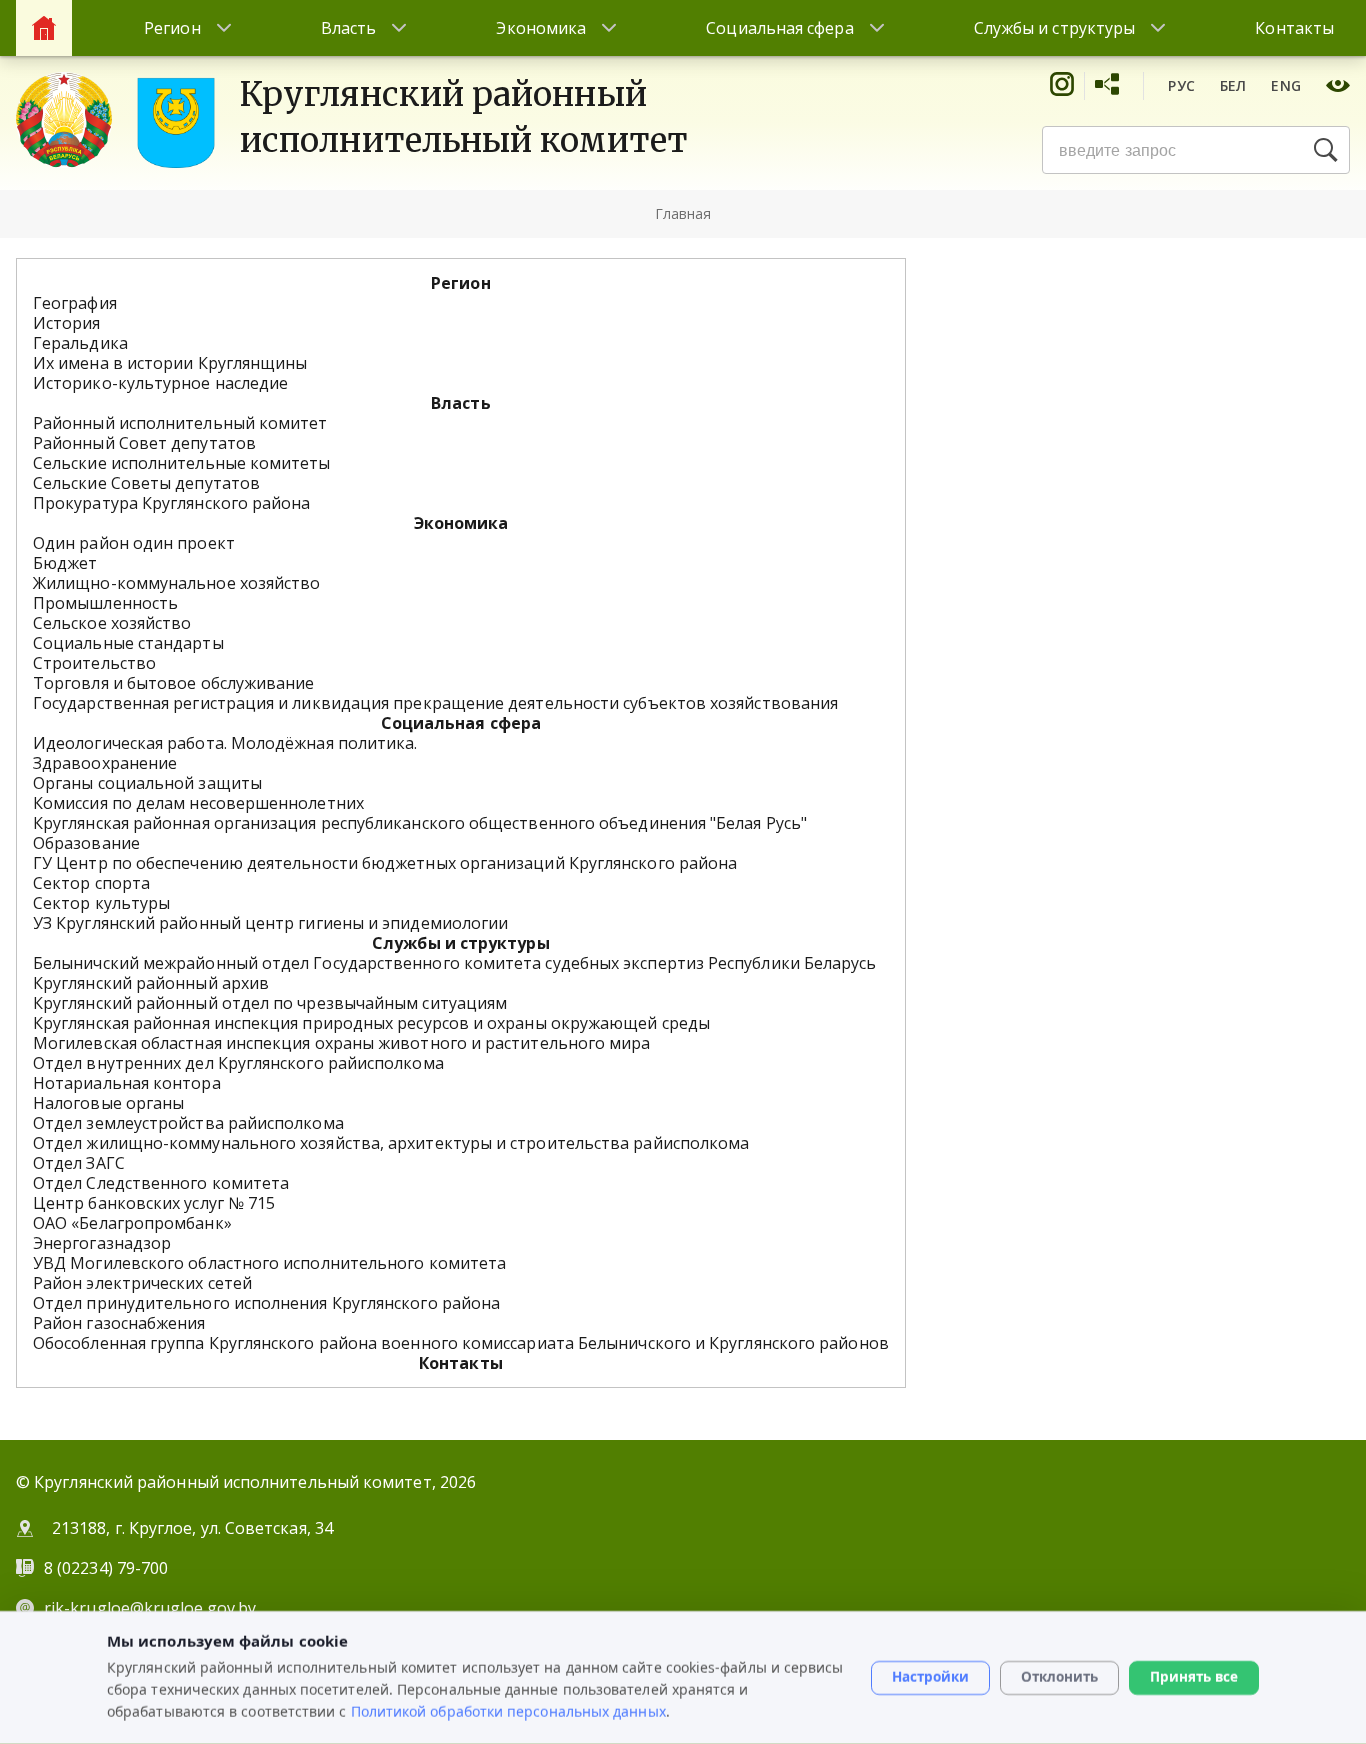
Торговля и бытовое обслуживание (173, 683)
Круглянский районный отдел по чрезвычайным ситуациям (270, 1003)
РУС (1181, 85)
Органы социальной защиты (147, 783)
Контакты (1294, 28)
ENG (1286, 85)
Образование (86, 843)
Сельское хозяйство (112, 623)
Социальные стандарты (128, 643)
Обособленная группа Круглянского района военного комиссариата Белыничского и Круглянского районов (461, 1343)
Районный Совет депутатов (144, 443)
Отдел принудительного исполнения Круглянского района (266, 1303)
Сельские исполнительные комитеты (182, 463)
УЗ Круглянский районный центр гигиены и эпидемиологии (270, 923)
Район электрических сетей (142, 1283)
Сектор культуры (101, 903)
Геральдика (80, 343)
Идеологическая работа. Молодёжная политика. (225, 743)
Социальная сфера (779, 28)
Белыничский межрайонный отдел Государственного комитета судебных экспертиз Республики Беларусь (455, 963)
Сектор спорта (91, 883)
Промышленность (105, 603)
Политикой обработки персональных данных (508, 1710)
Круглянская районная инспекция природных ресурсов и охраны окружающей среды (371, 1023)
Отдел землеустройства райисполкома (188, 1123)
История (67, 323)
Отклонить (1059, 1677)
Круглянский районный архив (151, 983)
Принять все (1194, 1677)
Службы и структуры (1054, 28)
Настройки (930, 1677)
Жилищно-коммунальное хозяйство (176, 583)
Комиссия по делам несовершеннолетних (198, 803)
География (75, 303)
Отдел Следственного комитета (161, 1183)
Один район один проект (134, 543)
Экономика (541, 28)
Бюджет (65, 563)
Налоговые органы (108, 1103)
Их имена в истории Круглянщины (170, 363)
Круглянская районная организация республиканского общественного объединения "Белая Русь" (420, 823)
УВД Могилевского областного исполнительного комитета (269, 1263)
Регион (172, 28)
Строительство (94, 663)
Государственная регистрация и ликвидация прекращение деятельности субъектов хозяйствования (435, 703)
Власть (348, 28)
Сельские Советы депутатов (146, 483)
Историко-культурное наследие (160, 383)
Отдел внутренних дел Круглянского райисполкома (238, 1063)
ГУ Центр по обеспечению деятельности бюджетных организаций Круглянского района (385, 863)
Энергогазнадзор (102, 1243)
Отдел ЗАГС (79, 1163)
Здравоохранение (105, 763)
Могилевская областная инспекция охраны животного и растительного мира (342, 1043)
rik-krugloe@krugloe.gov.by (150, 1608)
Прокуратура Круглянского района (171, 503)
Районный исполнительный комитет (180, 423)
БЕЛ (1233, 85)
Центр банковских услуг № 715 (154, 1203)
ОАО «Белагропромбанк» (132, 1223)
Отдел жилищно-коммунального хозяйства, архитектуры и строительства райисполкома (391, 1143)
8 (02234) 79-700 (108, 1568)
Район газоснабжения (119, 1323)
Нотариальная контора (127, 1083)
